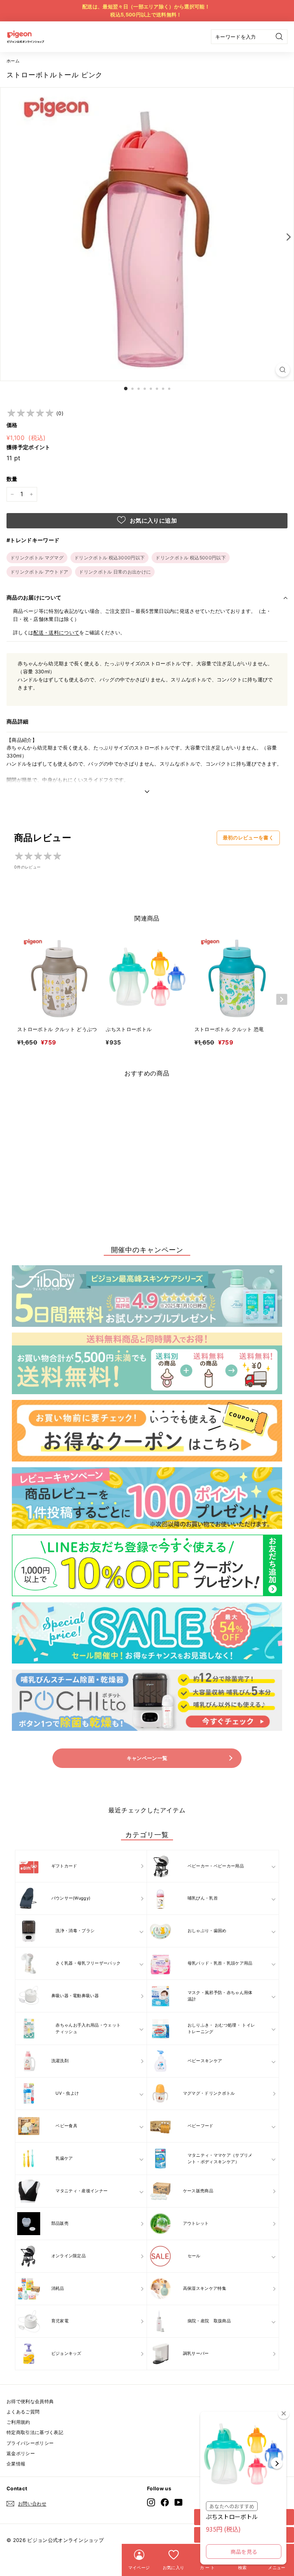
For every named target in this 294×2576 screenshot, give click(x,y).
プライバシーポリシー (30, 2443)
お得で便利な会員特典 (30, 2401)
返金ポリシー (21, 2453)
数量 (12, 479)
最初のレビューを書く (248, 837)
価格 (12, 425)
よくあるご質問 (23, 2412)
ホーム (13, 61)
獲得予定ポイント (29, 447)
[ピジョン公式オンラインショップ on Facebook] (165, 2502)
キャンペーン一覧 (147, 1758)
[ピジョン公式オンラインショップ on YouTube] (179, 2502)
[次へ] (287, 236)
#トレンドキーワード (33, 540)
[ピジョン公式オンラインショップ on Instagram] (151, 2502)
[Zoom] (283, 370)
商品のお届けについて (34, 597)
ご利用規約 (18, 2422)
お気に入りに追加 (153, 521)
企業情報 (16, 2464)
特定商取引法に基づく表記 (35, 2432)
